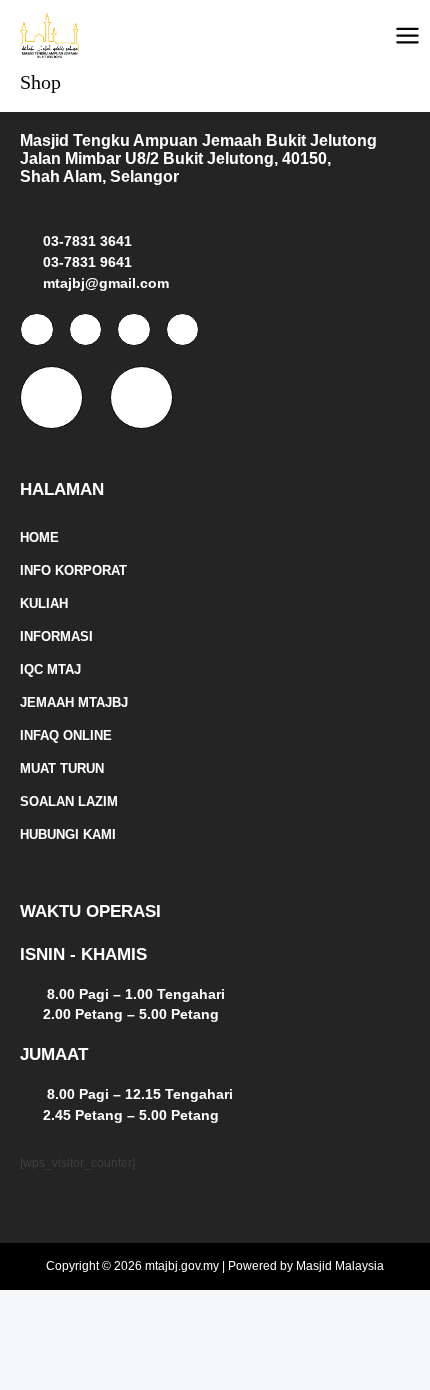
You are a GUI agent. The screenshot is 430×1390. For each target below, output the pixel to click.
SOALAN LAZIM (69, 801)
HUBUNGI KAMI (68, 834)
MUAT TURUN (62, 768)
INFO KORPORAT (73, 570)
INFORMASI (56, 636)
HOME (39, 537)
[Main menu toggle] (407, 35)
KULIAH (44, 603)
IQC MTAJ (50, 669)
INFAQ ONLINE (66, 735)
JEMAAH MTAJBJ (74, 702)
